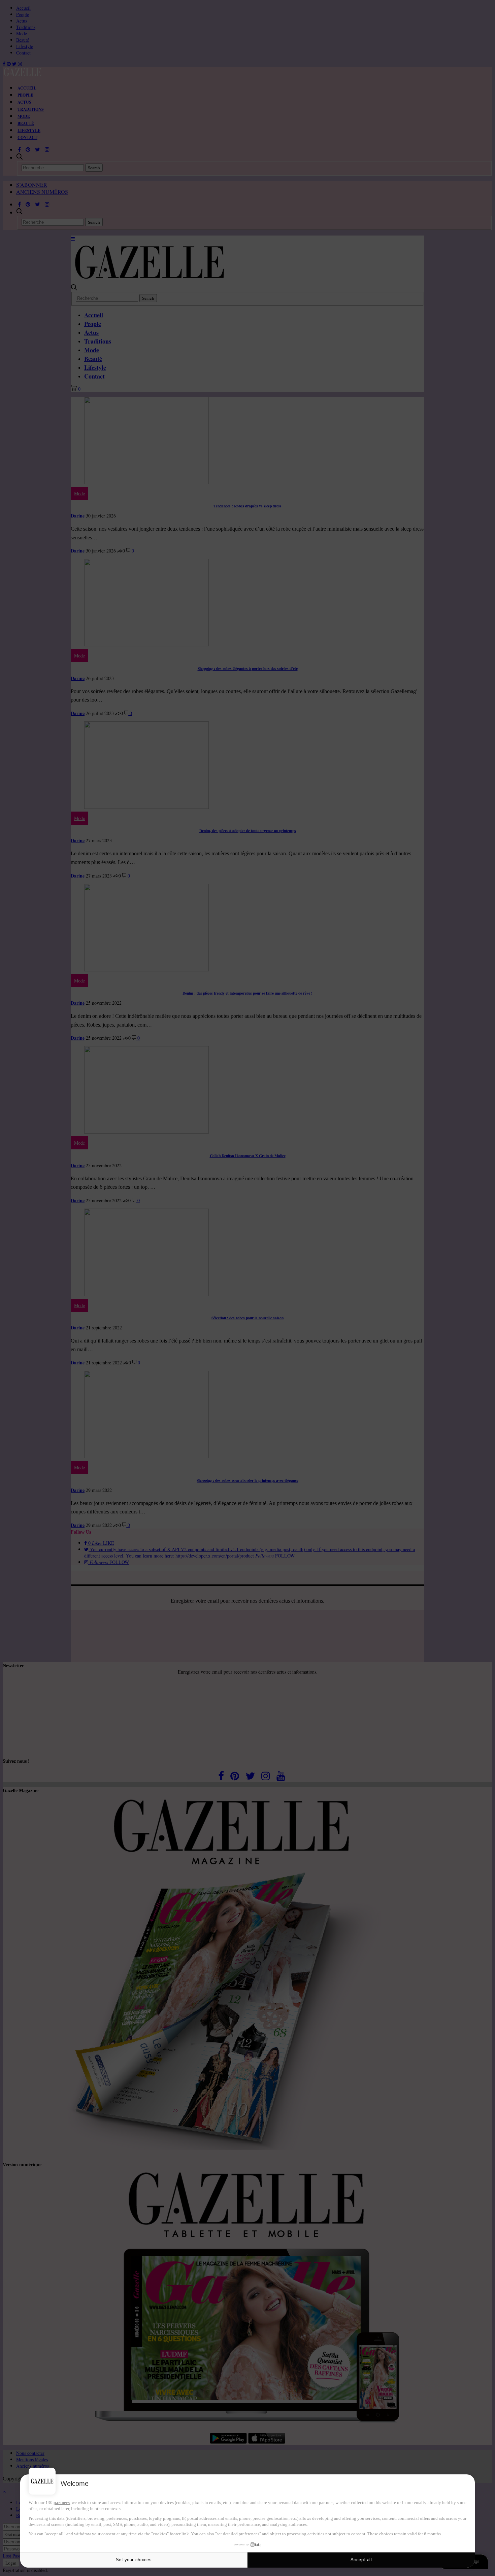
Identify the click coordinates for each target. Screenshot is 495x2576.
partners (62, 2502)
